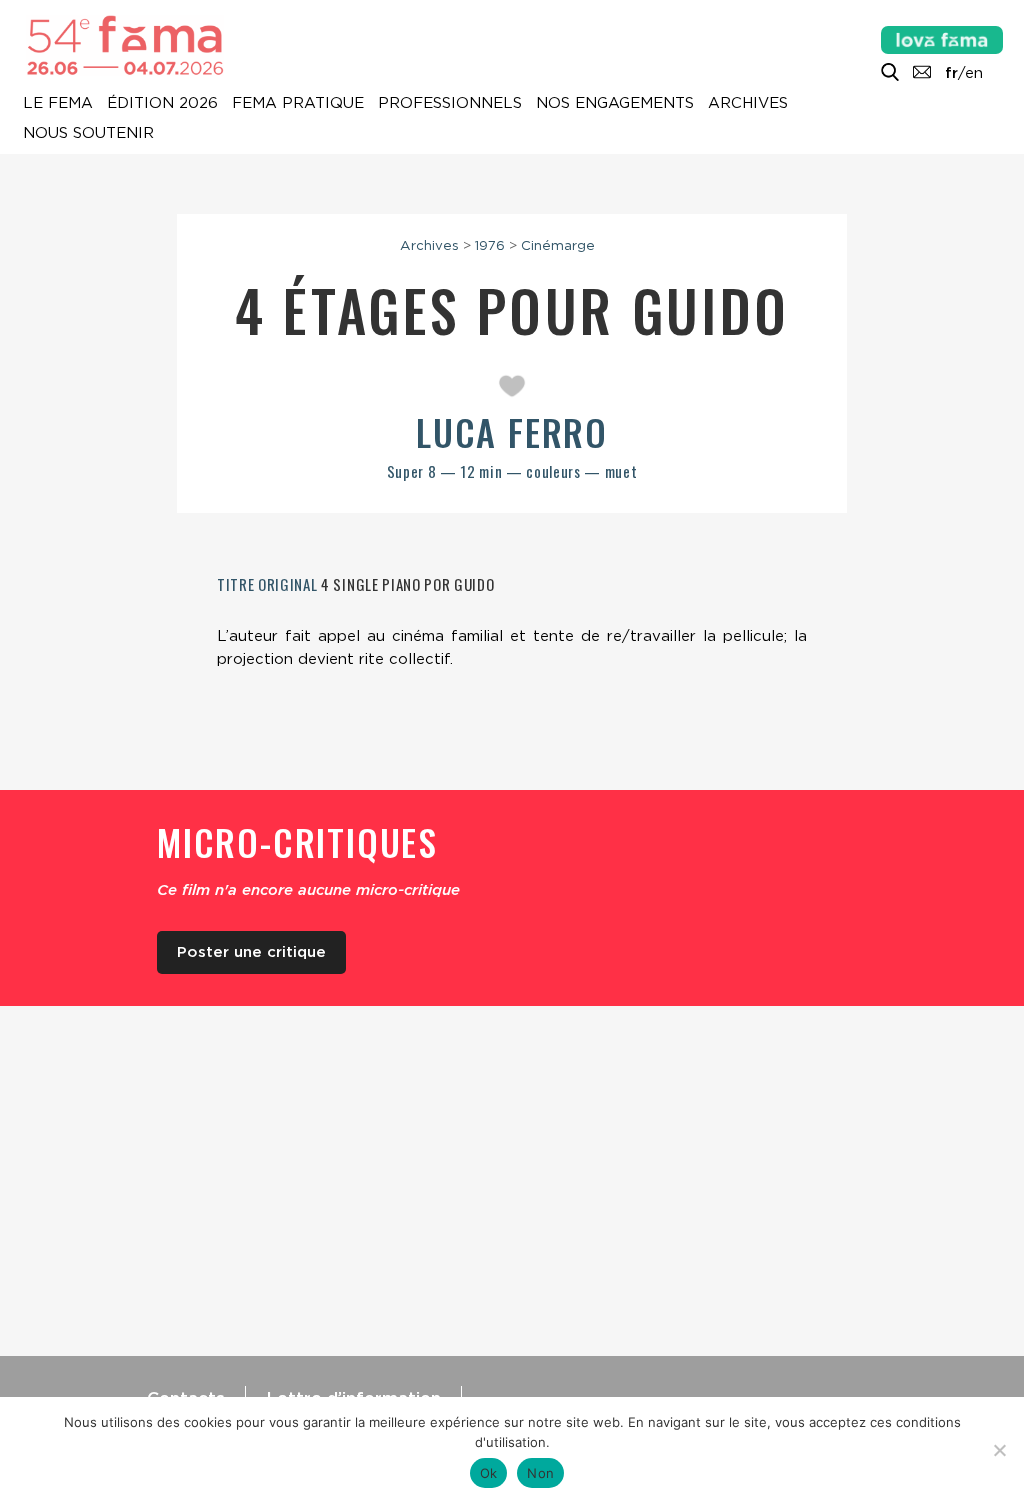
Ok (489, 1473)
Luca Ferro (512, 431)
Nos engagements (615, 104)
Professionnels (450, 104)
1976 (490, 245)
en (974, 73)
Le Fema (58, 104)
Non (540, 1473)
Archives (748, 104)
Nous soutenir (88, 134)
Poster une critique (251, 952)
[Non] (999, 1450)
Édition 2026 (162, 104)
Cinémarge (558, 245)
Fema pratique (298, 104)
